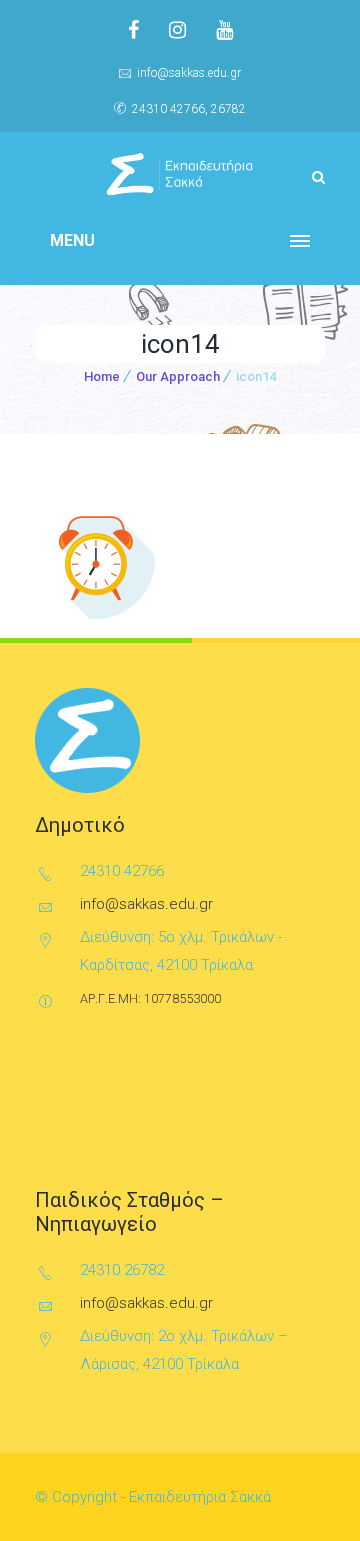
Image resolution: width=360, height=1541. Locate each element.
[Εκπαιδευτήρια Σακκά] (180, 174)
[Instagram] (177, 30)
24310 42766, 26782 (189, 109)
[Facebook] (133, 30)
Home (102, 376)
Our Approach (178, 376)
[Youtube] (224, 30)
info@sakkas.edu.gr (189, 73)
